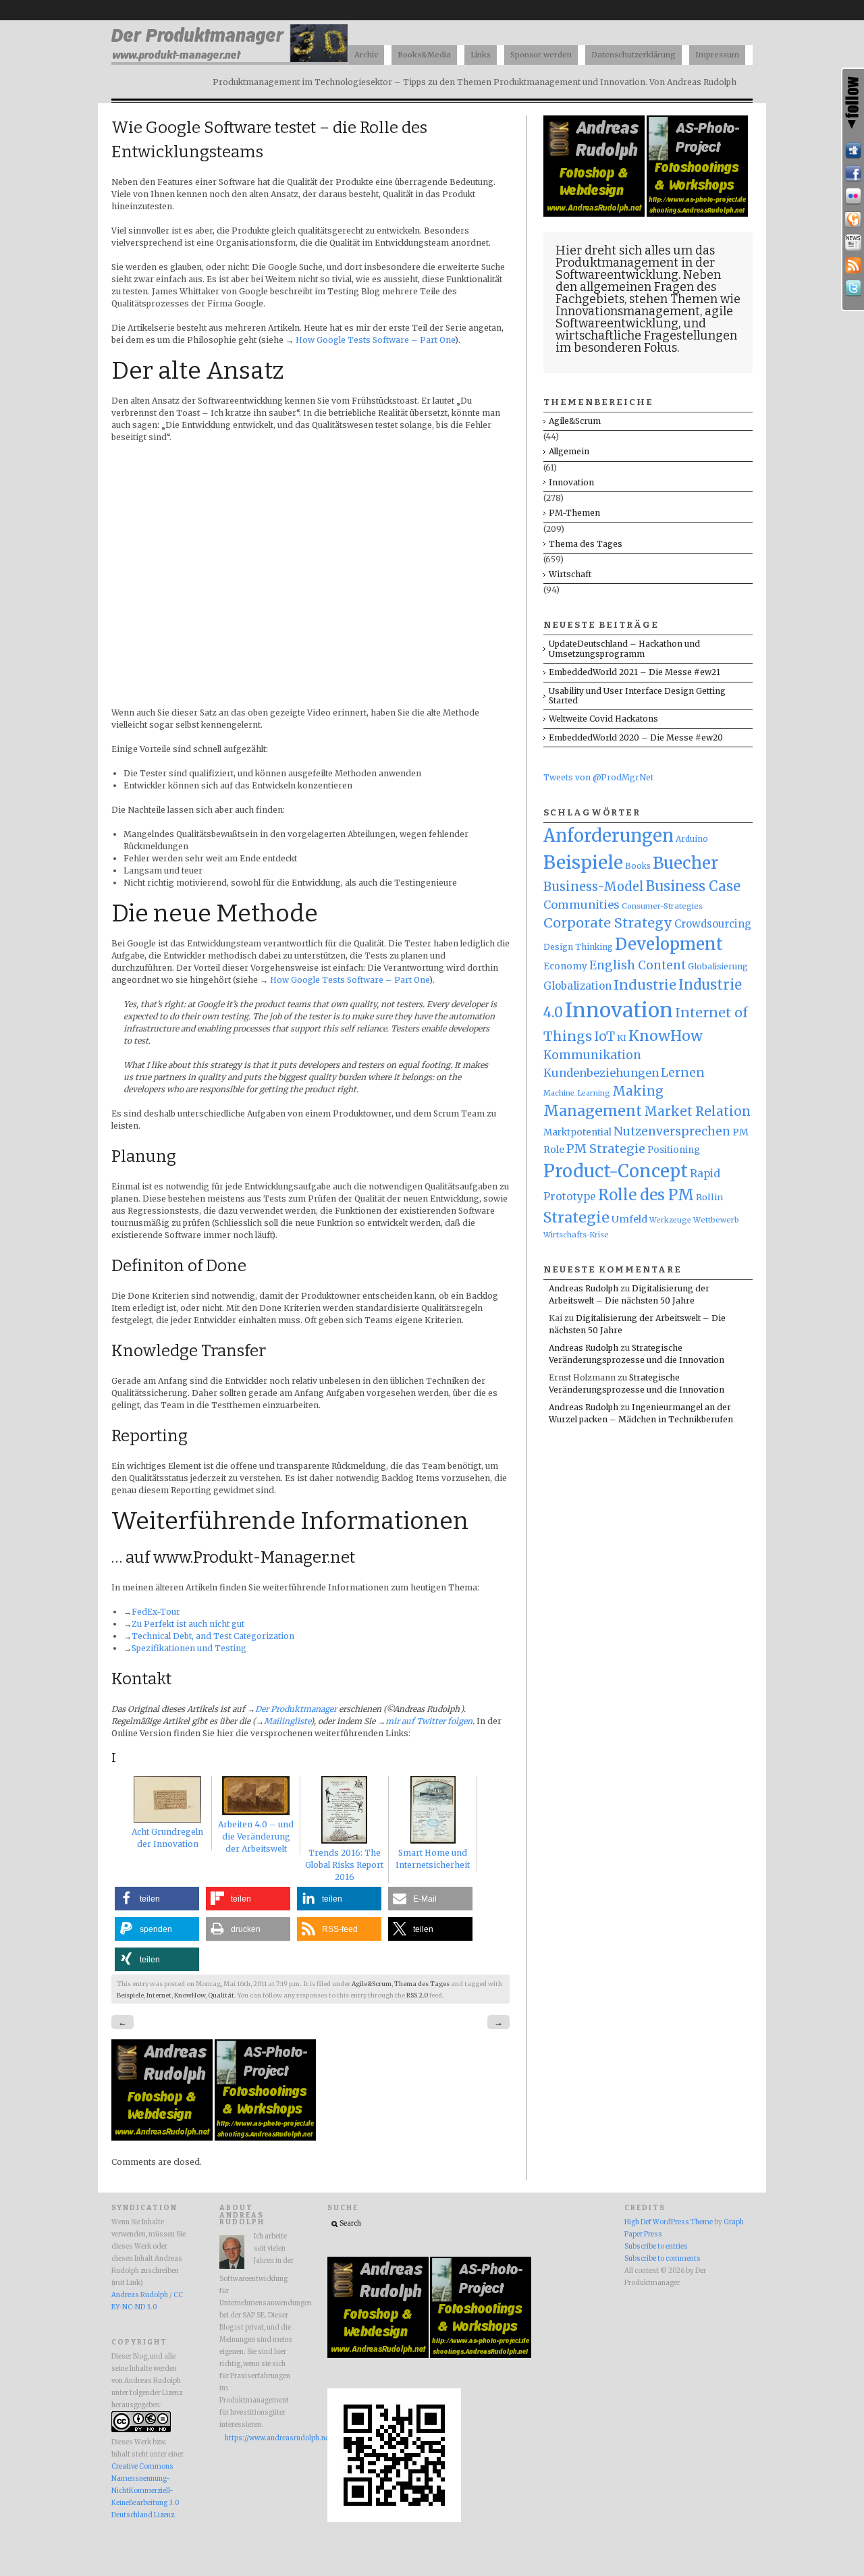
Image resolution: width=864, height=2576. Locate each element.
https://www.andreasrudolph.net (259, 2438)
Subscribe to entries (656, 2247)
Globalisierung (718, 966)
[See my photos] (853, 196)
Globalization (577, 986)
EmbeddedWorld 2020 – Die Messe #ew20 (636, 737)
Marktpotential (577, 1132)
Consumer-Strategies (662, 906)
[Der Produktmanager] (230, 61)
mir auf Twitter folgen (429, 1721)
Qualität (221, 1995)
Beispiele (130, 1995)
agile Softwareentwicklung (644, 317)
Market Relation (697, 1111)
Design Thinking (578, 947)
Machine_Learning (577, 1093)
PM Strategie (606, 1149)
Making (638, 1091)
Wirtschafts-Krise (576, 1235)
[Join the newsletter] (853, 242)
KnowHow (190, 1995)
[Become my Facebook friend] (853, 173)
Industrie (645, 985)
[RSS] (853, 265)
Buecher (685, 863)
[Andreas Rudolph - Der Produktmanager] (394, 2520)
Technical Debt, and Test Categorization (213, 1636)
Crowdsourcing (713, 924)
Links (481, 55)
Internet (159, 1995)
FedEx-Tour (156, 1612)
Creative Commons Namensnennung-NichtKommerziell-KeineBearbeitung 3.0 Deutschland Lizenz (145, 2491)
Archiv (366, 55)
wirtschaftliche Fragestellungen (646, 336)
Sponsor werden (541, 55)
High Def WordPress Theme (669, 2222)
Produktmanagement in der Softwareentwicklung (635, 269)
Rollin (709, 1197)
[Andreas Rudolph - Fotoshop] (163, 2138)
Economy (565, 966)
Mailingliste (287, 1721)
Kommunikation (592, 1055)
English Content (638, 965)
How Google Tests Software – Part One (375, 340)
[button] (157, 1899)
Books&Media (424, 55)
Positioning (674, 1150)
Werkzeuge (670, 1220)
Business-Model (594, 887)
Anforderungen (609, 836)
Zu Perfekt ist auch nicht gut (188, 1624)
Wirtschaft (570, 574)
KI (622, 1038)
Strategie (576, 1217)
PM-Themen (574, 513)
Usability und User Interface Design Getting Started (637, 696)
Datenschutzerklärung (633, 55)
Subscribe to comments (663, 2259)
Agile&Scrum (372, 1984)
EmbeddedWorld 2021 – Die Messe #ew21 (634, 672)
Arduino (692, 839)
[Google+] (853, 219)
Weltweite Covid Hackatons (603, 719)
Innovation (571, 482)
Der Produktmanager (296, 1709)
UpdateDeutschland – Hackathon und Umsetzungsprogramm (624, 648)
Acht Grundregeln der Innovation (167, 1838)
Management (593, 1111)
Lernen (683, 1073)
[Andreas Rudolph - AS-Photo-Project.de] (265, 2138)
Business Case (693, 886)
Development (669, 944)
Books (638, 866)
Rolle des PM (646, 1195)
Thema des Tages (422, 1984)
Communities (582, 905)
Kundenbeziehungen (601, 1073)
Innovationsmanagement (628, 311)
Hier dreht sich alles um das (635, 250)
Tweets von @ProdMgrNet (598, 777)
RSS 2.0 (417, 1995)
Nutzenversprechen (672, 1131)
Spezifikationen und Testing (189, 1648)
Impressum (717, 55)
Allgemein (569, 451)
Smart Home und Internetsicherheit (433, 1859)
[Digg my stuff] (853, 151)
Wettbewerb (716, 1220)
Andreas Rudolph (584, 1288)
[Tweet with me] (853, 288)
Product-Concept (616, 1171)
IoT (604, 1037)
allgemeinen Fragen (637, 287)
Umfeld (629, 1219)
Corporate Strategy (608, 923)
